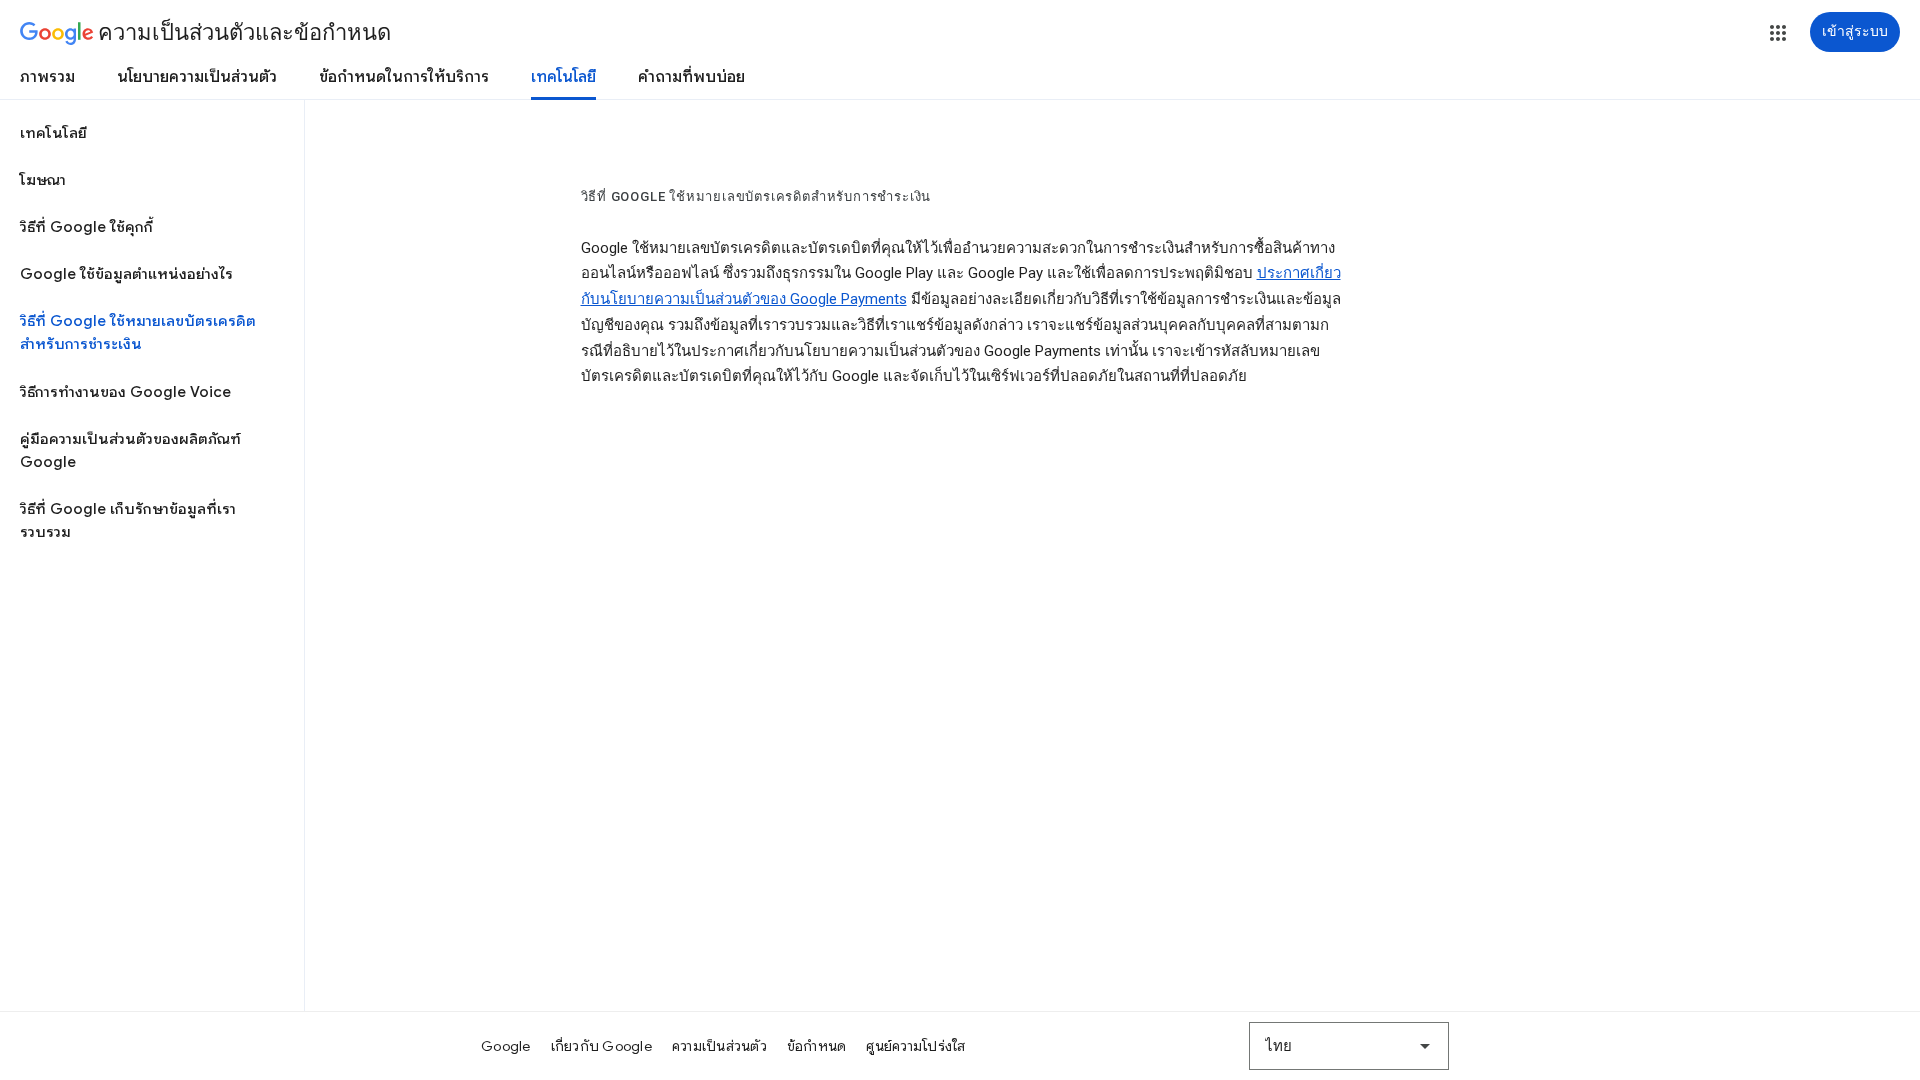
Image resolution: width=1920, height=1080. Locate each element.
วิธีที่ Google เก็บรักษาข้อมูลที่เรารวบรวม (128, 520)
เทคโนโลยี (563, 77)
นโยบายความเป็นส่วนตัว (197, 77)
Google (506, 1046)
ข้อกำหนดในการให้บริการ (404, 77)
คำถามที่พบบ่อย (691, 77)
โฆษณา (43, 180)
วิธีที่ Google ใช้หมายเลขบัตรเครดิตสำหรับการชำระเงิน (138, 332)
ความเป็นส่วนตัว (719, 1046)
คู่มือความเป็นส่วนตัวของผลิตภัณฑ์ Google (130, 450)
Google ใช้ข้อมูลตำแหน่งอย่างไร (126, 274)
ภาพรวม (47, 77)
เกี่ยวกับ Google (601, 1046)
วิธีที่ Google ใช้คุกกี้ (86, 227)
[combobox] (1349, 1046)
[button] (1778, 33)
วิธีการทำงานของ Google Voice (125, 392)
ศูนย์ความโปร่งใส (915, 1046)
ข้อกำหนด (817, 1046)
